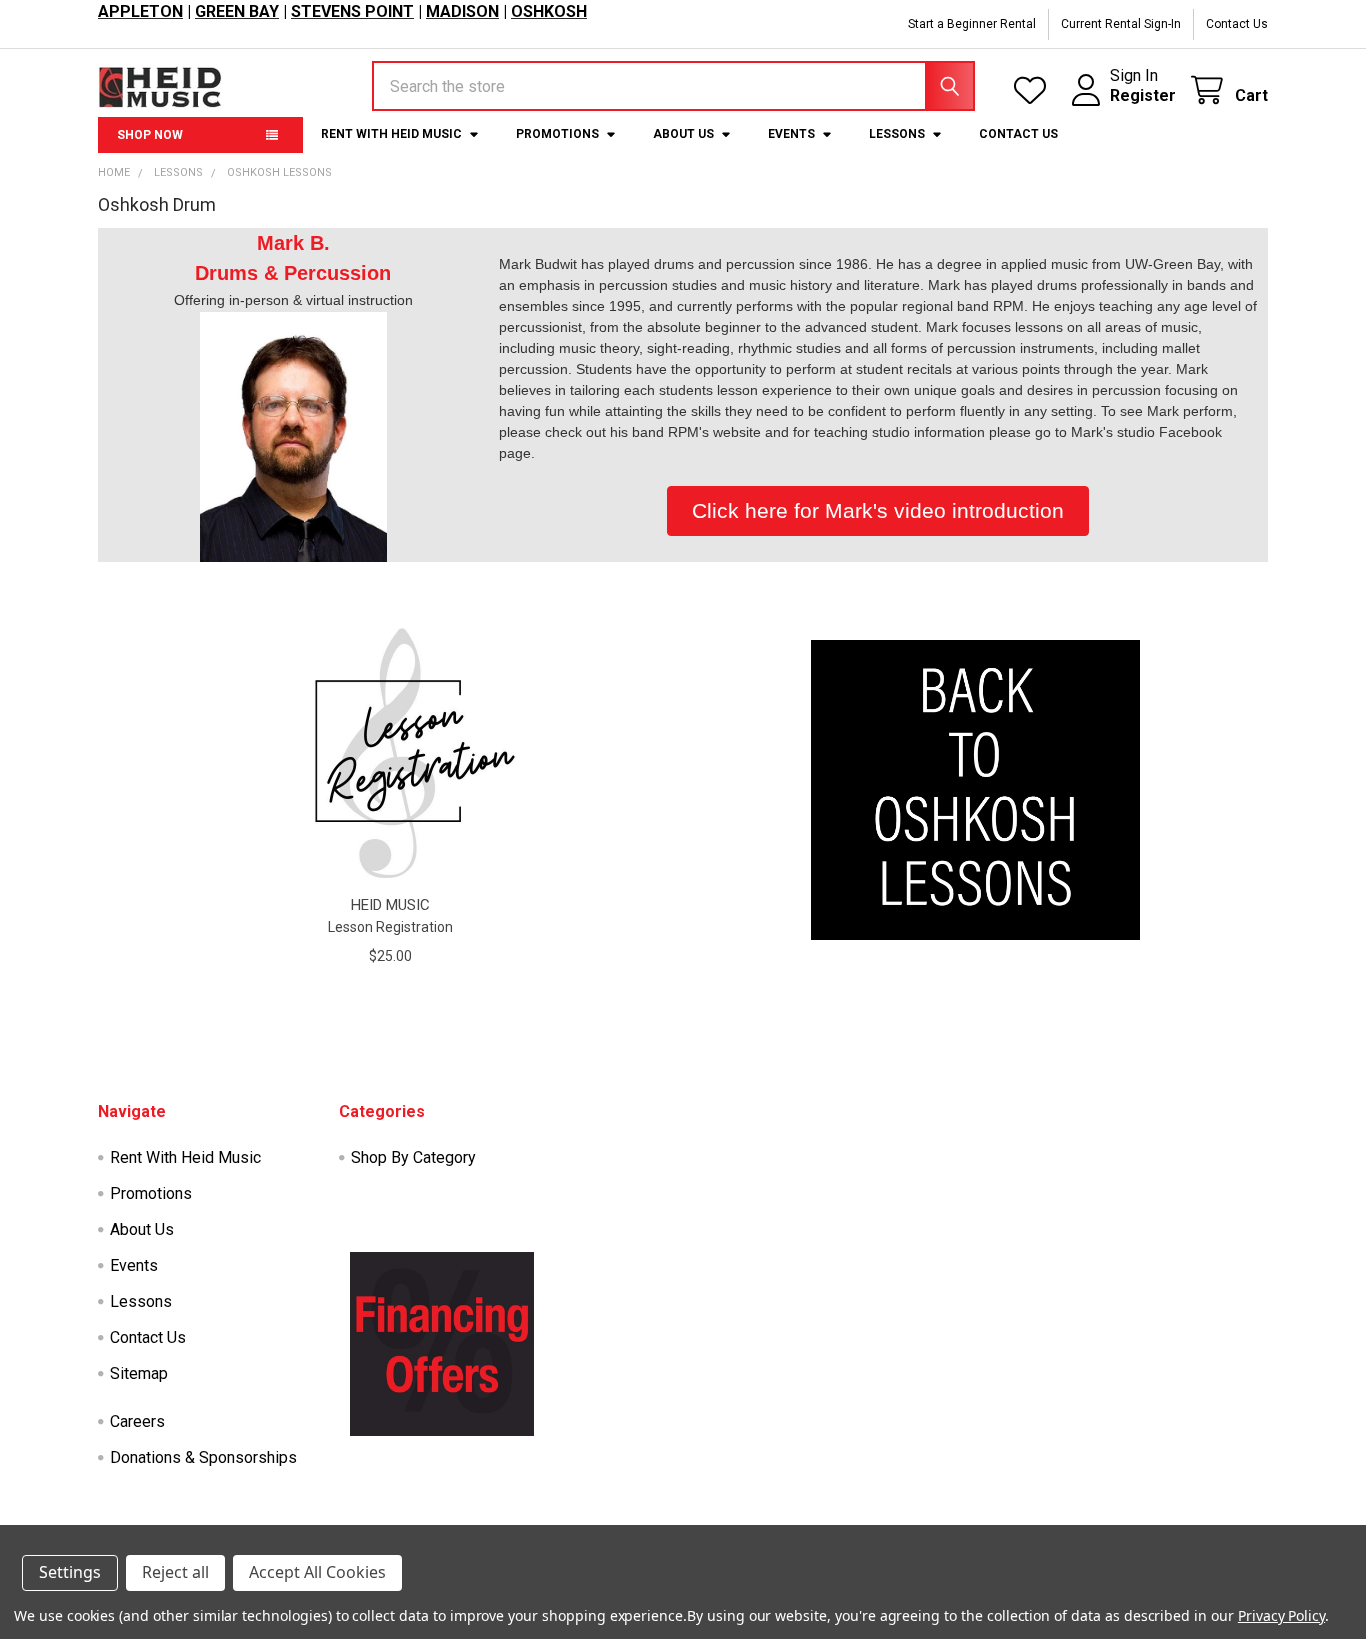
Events (791, 134)
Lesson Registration (390, 927)
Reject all (175, 1572)
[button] (976, 790)
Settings (70, 1572)
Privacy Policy (1281, 1615)
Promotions (557, 134)
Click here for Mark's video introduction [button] (878, 510)
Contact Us (1237, 24)
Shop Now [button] (150, 135)
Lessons (897, 134)
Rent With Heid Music (391, 134)
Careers (137, 1421)
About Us (683, 134)
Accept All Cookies (317, 1572)
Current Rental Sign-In (1121, 24)
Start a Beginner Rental (972, 24)
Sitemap (139, 1373)
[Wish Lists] (1034, 90)
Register (1143, 95)
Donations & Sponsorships (203, 1457)
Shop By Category (413, 1157)
